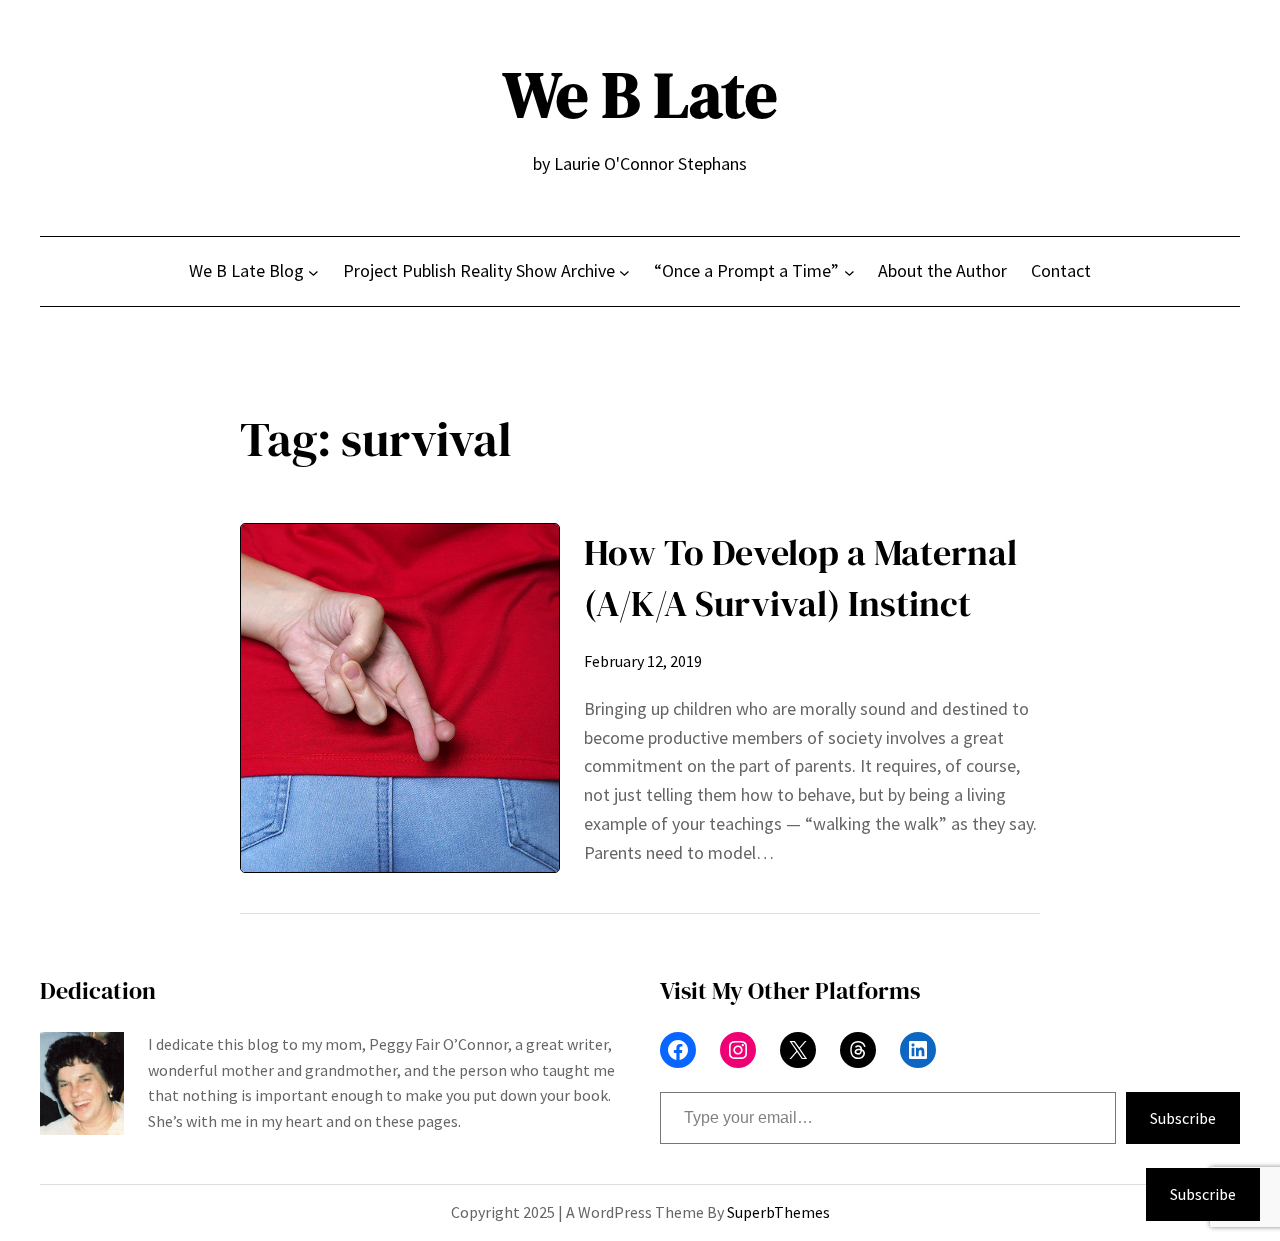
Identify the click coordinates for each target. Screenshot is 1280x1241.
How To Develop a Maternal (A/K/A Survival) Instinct (800, 577)
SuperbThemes (778, 1212)
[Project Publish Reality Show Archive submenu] (624, 271)
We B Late (640, 94)
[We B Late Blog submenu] (313, 271)
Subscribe (1183, 1118)
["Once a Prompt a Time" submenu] (849, 271)
